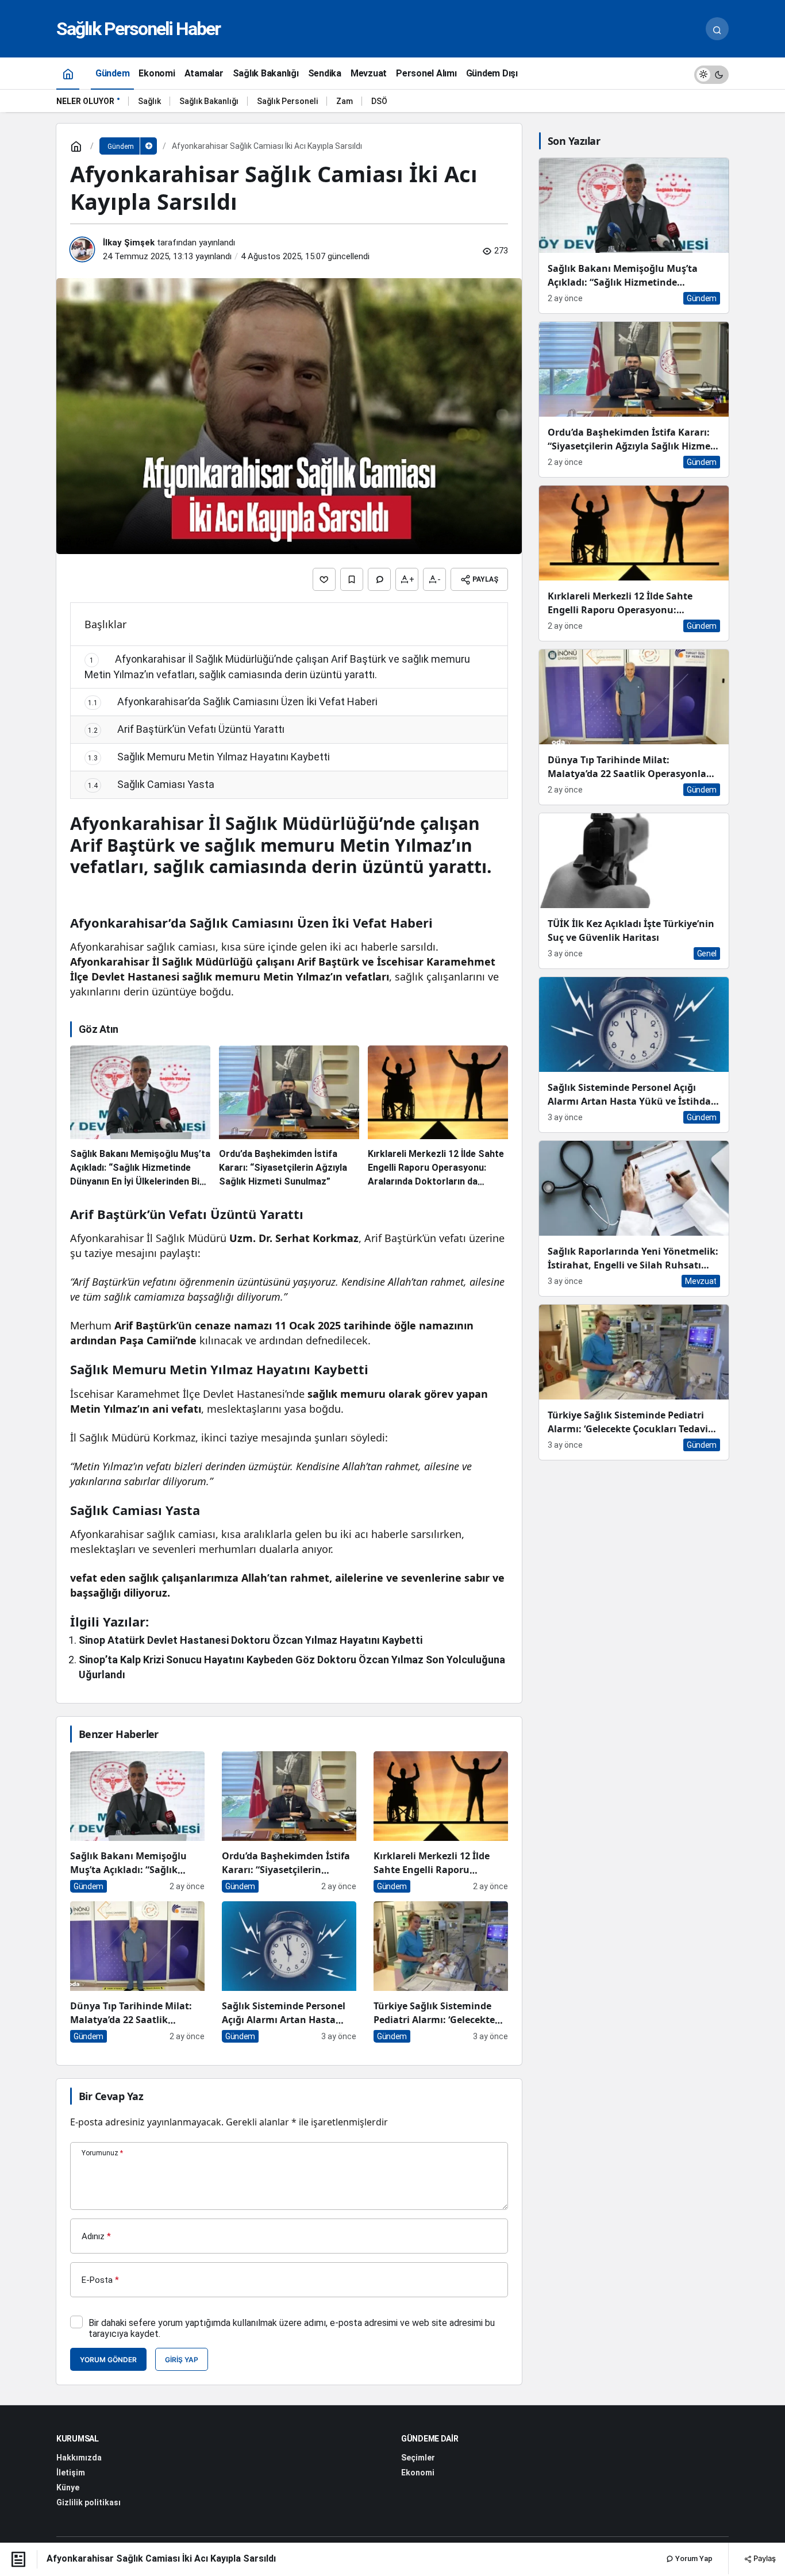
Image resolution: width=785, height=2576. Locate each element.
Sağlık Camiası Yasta (151, 784)
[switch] (711, 73)
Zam (345, 101)
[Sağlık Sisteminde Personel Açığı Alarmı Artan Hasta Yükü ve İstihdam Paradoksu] (289, 1972)
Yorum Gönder (108, 2360)
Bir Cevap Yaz (111, 2096)
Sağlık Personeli (287, 101)
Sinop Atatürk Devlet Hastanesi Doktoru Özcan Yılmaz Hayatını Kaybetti (251, 1640)
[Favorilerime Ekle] (352, 579)
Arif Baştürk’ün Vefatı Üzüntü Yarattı (186, 729)
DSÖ (379, 101)
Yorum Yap (693, 2558)
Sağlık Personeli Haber (138, 29)
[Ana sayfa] (68, 73)
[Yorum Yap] (379, 579)
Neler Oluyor (85, 101)
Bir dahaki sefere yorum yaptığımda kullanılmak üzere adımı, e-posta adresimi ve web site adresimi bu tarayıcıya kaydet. (292, 2328)
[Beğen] (324, 579)
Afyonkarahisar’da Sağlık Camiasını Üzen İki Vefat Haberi (233, 701)
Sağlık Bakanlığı (209, 101)
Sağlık (149, 101)
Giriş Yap (182, 2360)
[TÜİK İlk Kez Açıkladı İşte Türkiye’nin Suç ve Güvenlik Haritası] (634, 891)
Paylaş (764, 2558)
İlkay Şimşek (129, 243)
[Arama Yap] (717, 29)
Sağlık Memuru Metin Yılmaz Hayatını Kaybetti (209, 757)
